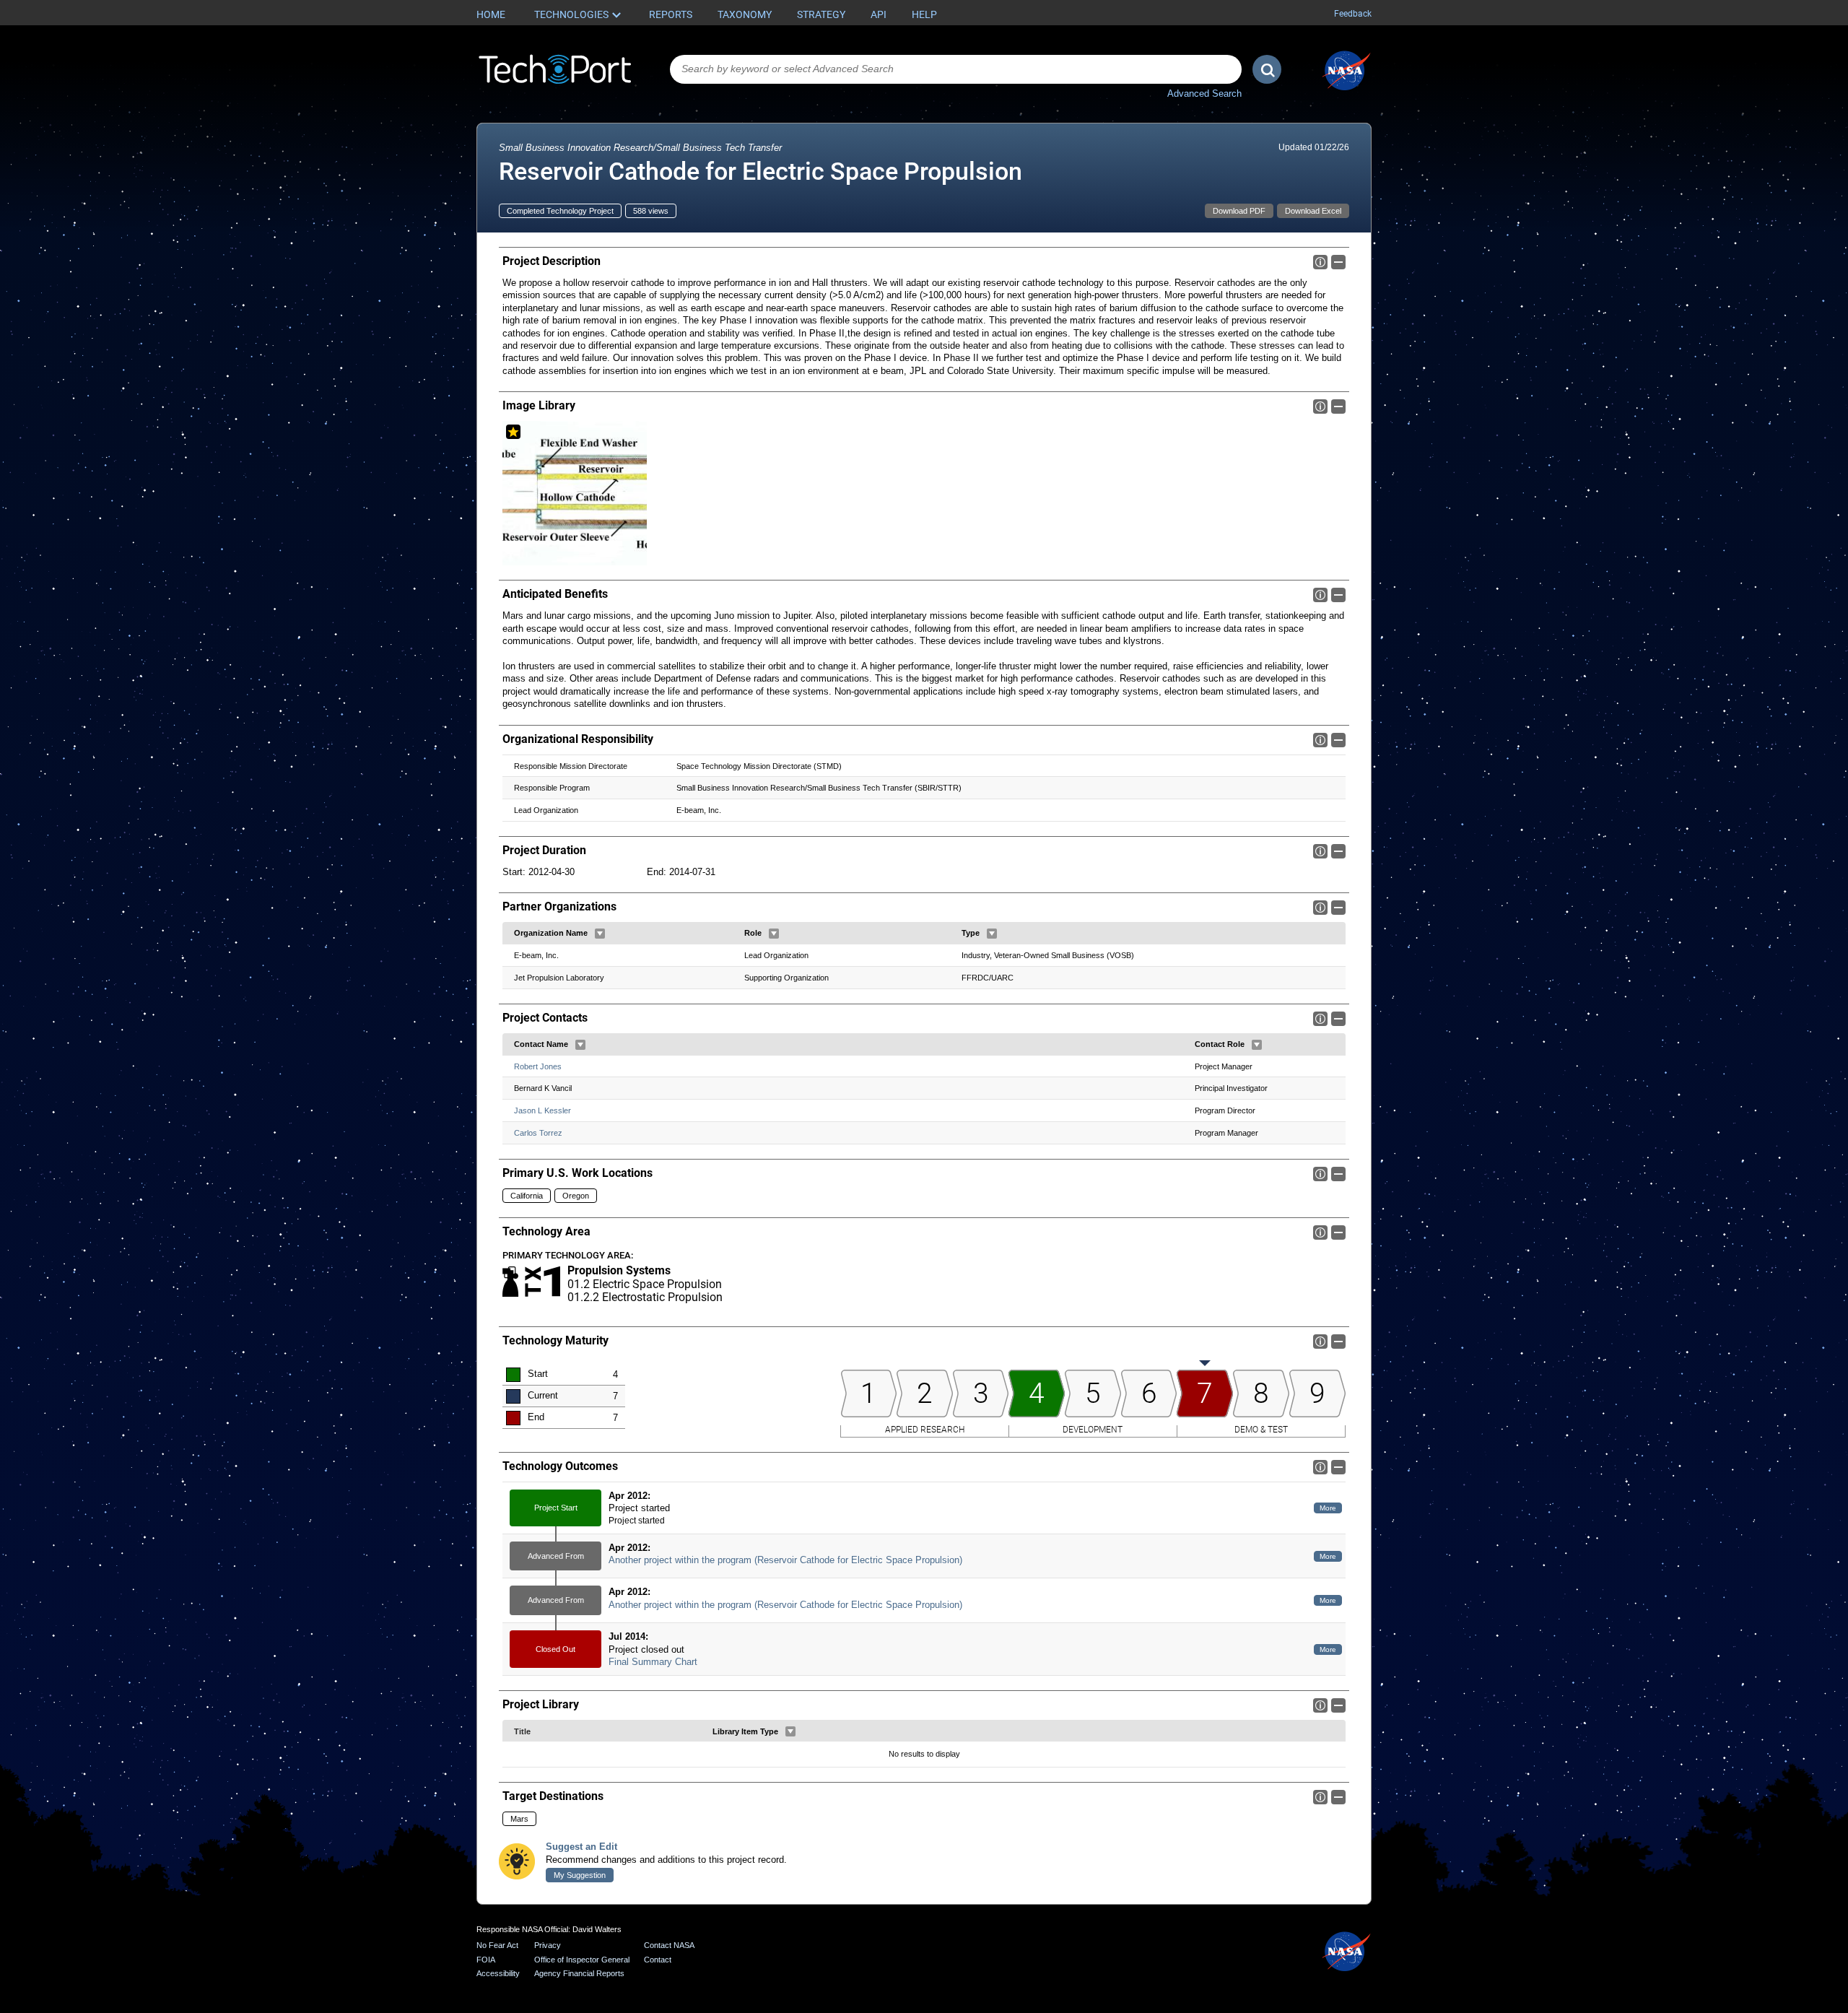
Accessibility (498, 1973)
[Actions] (600, 934)
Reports (671, 14)
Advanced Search (1204, 94)
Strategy (821, 14)
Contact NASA (669, 1945)
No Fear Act (497, 1945)
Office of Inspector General (582, 1960)
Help (924, 14)
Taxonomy (745, 14)
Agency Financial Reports (579, 1973)
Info (1320, 262)
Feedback (1353, 14)
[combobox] (956, 69)
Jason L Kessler (542, 1110)
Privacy (548, 1945)
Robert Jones (538, 1066)
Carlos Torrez (538, 1133)
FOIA (486, 1960)
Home (491, 14)
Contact (658, 1960)
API (879, 14)
